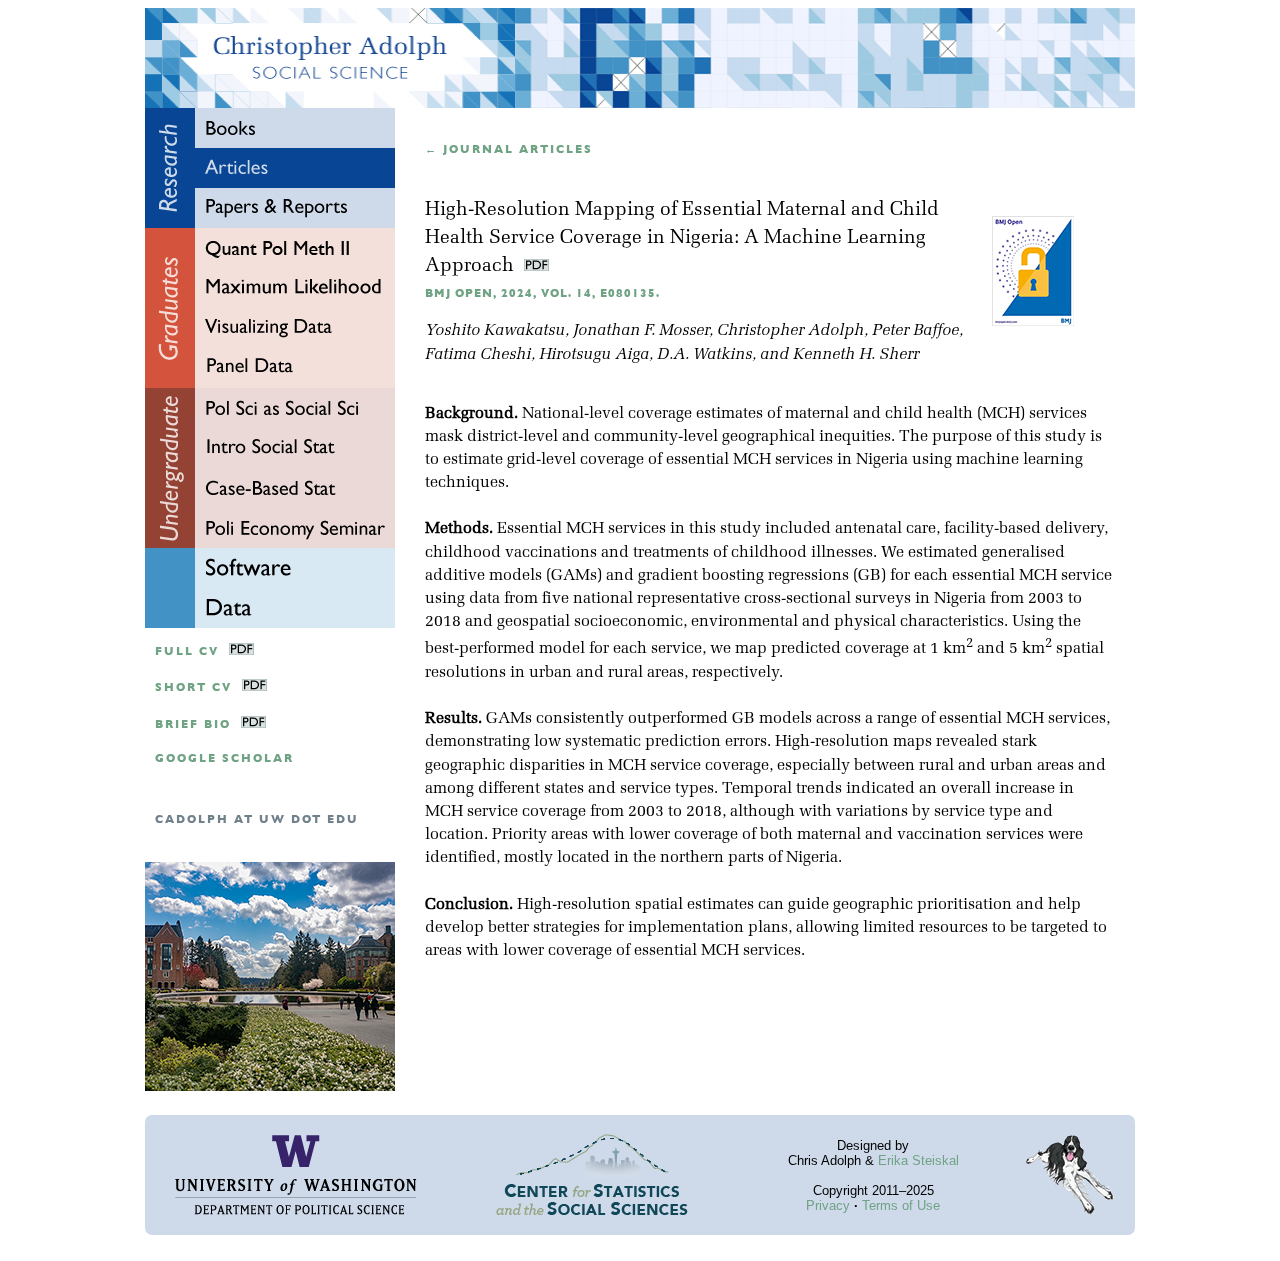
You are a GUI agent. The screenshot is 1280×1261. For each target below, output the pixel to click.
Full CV (187, 651)
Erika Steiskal (918, 1160)
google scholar (224, 758)
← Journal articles (509, 149)
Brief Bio (193, 724)
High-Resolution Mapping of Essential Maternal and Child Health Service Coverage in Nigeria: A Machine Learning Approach (682, 238)
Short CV (193, 687)
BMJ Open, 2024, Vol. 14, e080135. (542, 293)
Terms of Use (901, 1205)
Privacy (828, 1205)
